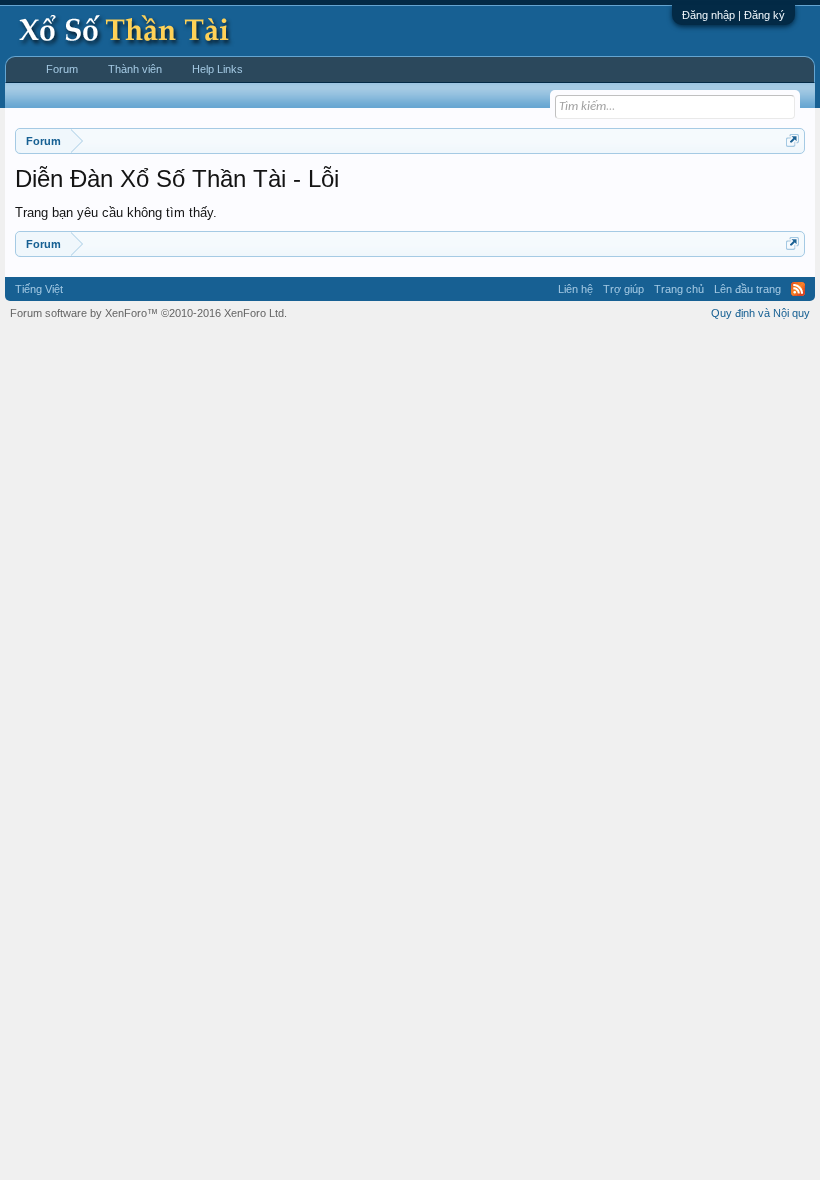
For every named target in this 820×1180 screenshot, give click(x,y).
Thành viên (135, 69)
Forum (62, 69)
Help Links (217, 69)
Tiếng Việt (39, 289)
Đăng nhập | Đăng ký (733, 15)
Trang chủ (679, 289)
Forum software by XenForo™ (148, 313)
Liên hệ (575, 289)
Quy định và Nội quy (760, 313)
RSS (798, 289)
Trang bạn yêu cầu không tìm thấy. (116, 212)
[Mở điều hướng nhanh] (792, 140)
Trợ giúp (623, 289)
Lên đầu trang (747, 289)
